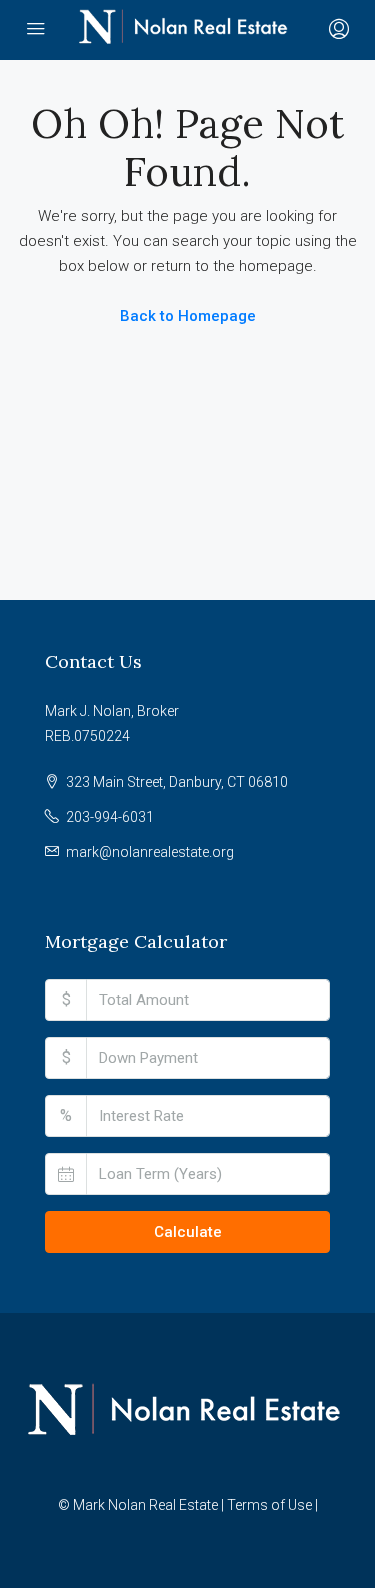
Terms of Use (269, 1505)
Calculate (188, 1232)
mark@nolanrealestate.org (150, 852)
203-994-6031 (110, 817)
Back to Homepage (188, 316)
